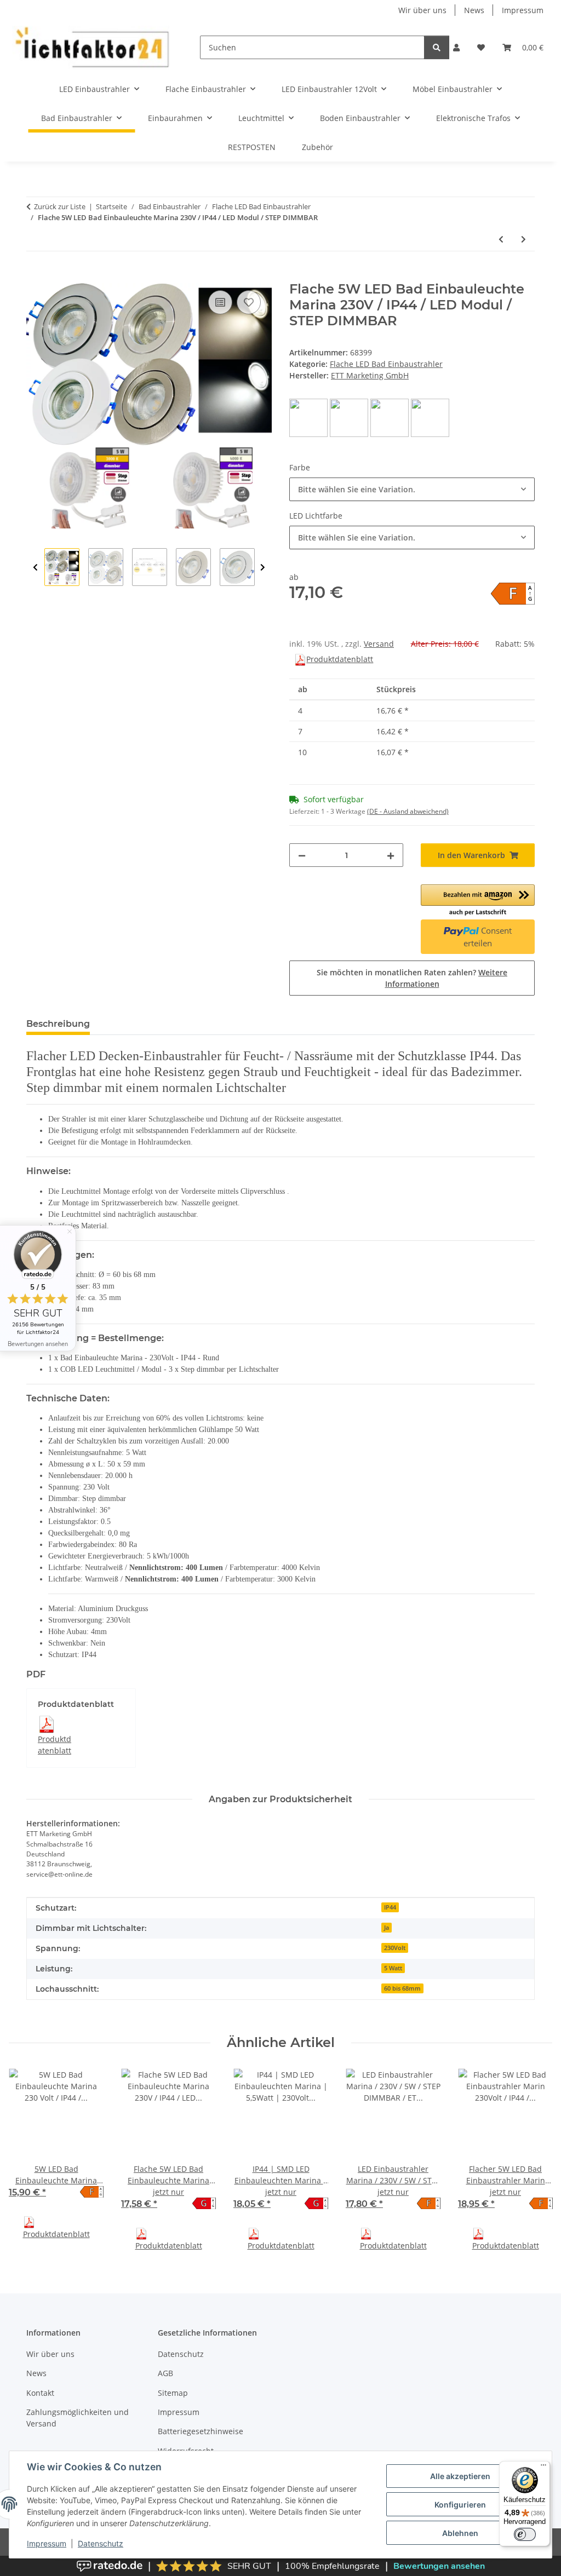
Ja (387, 1928)
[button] (456, 47)
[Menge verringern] (302, 855)
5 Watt (393, 1968)
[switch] (525, 2534)
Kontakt (40, 2393)
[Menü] (543, 2468)
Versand (379, 644)
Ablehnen (460, 2533)
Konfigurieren (460, 2505)
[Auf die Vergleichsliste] (220, 302)
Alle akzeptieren (460, 2476)
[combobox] (412, 489)
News (474, 10)
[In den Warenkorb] (35, 275)
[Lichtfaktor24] (91, 47)
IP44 (390, 1907)
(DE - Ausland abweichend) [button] (408, 811)
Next (263, 568)
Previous (35, 568)
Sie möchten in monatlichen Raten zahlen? (412, 978)
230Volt (395, 1948)
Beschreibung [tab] (58, 1024)
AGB (165, 2373)
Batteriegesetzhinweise (201, 2431)
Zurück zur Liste (60, 206)
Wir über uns (422, 10)
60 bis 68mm (402, 1988)
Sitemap (173, 2393)
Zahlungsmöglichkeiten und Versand (78, 2418)
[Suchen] (437, 47)
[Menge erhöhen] (391, 855)
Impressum (47, 2543)
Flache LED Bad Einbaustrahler (386, 364)
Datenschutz (101, 2543)
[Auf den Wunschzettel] (249, 302)
